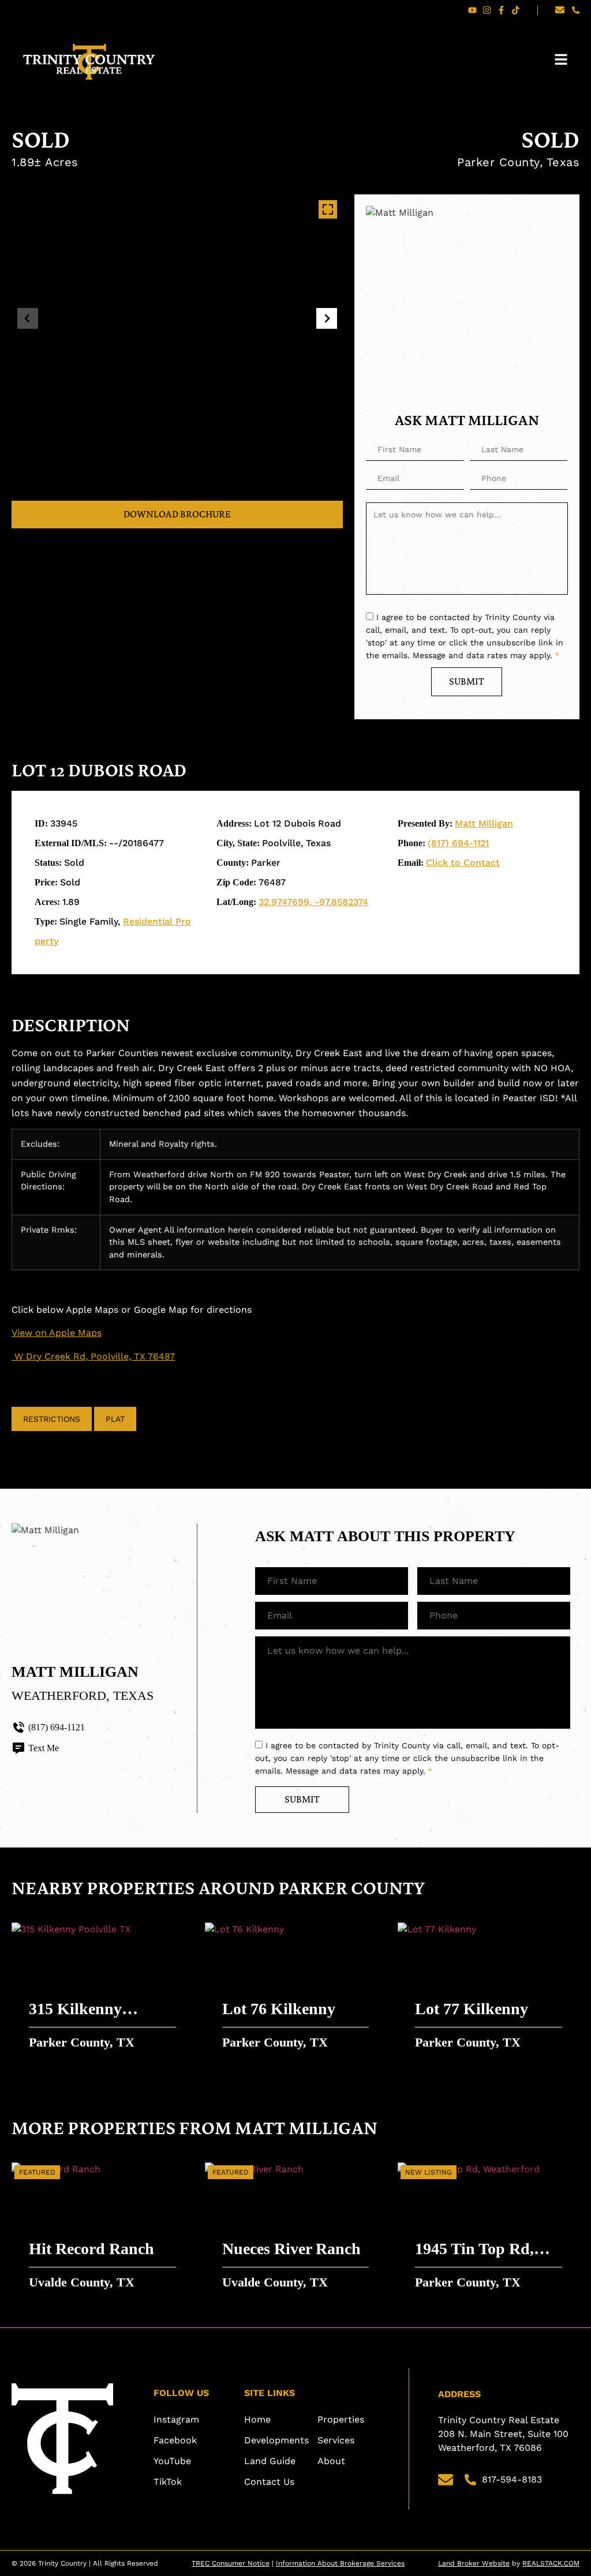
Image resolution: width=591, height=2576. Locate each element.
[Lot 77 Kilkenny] (489, 1991)
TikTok (168, 2482)
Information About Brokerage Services (340, 2563)
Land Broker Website (474, 2563)
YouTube (172, 2461)
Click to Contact (463, 863)
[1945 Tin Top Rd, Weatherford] (489, 2230)
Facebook (175, 2440)
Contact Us (269, 2482)
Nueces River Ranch (291, 2249)
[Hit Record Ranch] (102, 2230)
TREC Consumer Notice (231, 2563)
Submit (467, 681)
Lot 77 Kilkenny (472, 2009)
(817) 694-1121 (458, 843)
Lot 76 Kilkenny (279, 2009)
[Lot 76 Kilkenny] (296, 1991)
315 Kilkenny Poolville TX (75, 2010)
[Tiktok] (516, 10)
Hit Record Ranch (91, 2249)
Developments (276, 2440)
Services (336, 2440)
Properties (341, 2419)
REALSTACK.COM (551, 2563)
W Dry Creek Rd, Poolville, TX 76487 (93, 1356)
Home (257, 2419)
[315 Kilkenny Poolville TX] (102, 1991)
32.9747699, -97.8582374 (313, 902)
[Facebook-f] (501, 10)
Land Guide (270, 2461)
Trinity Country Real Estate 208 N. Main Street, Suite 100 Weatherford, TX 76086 (505, 2434)
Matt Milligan (484, 823)
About (331, 2461)
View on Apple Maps (57, 1333)
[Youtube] (472, 10)
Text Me (44, 1748)
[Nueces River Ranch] (296, 2230)
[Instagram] (487, 10)
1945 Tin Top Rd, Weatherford (474, 2250)
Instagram (176, 2419)
